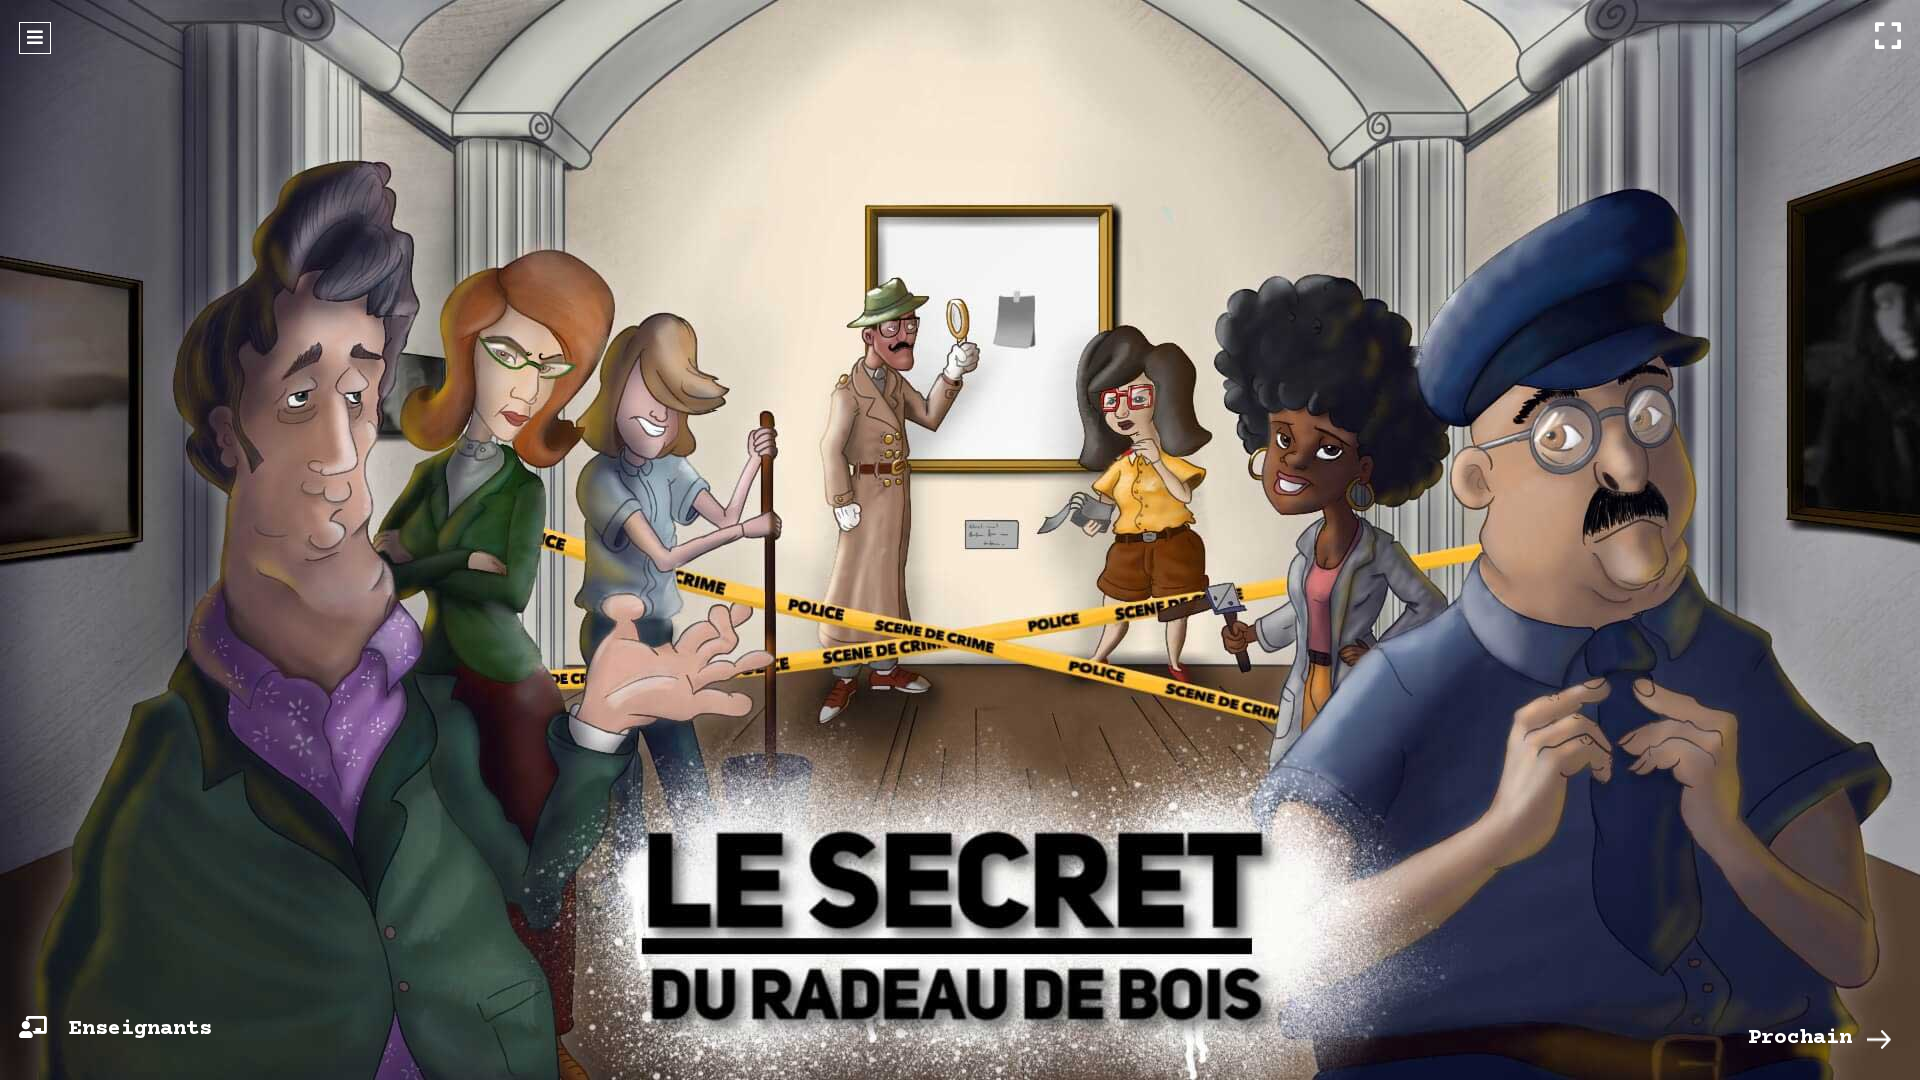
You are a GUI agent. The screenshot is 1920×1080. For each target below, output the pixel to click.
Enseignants (140, 1029)
